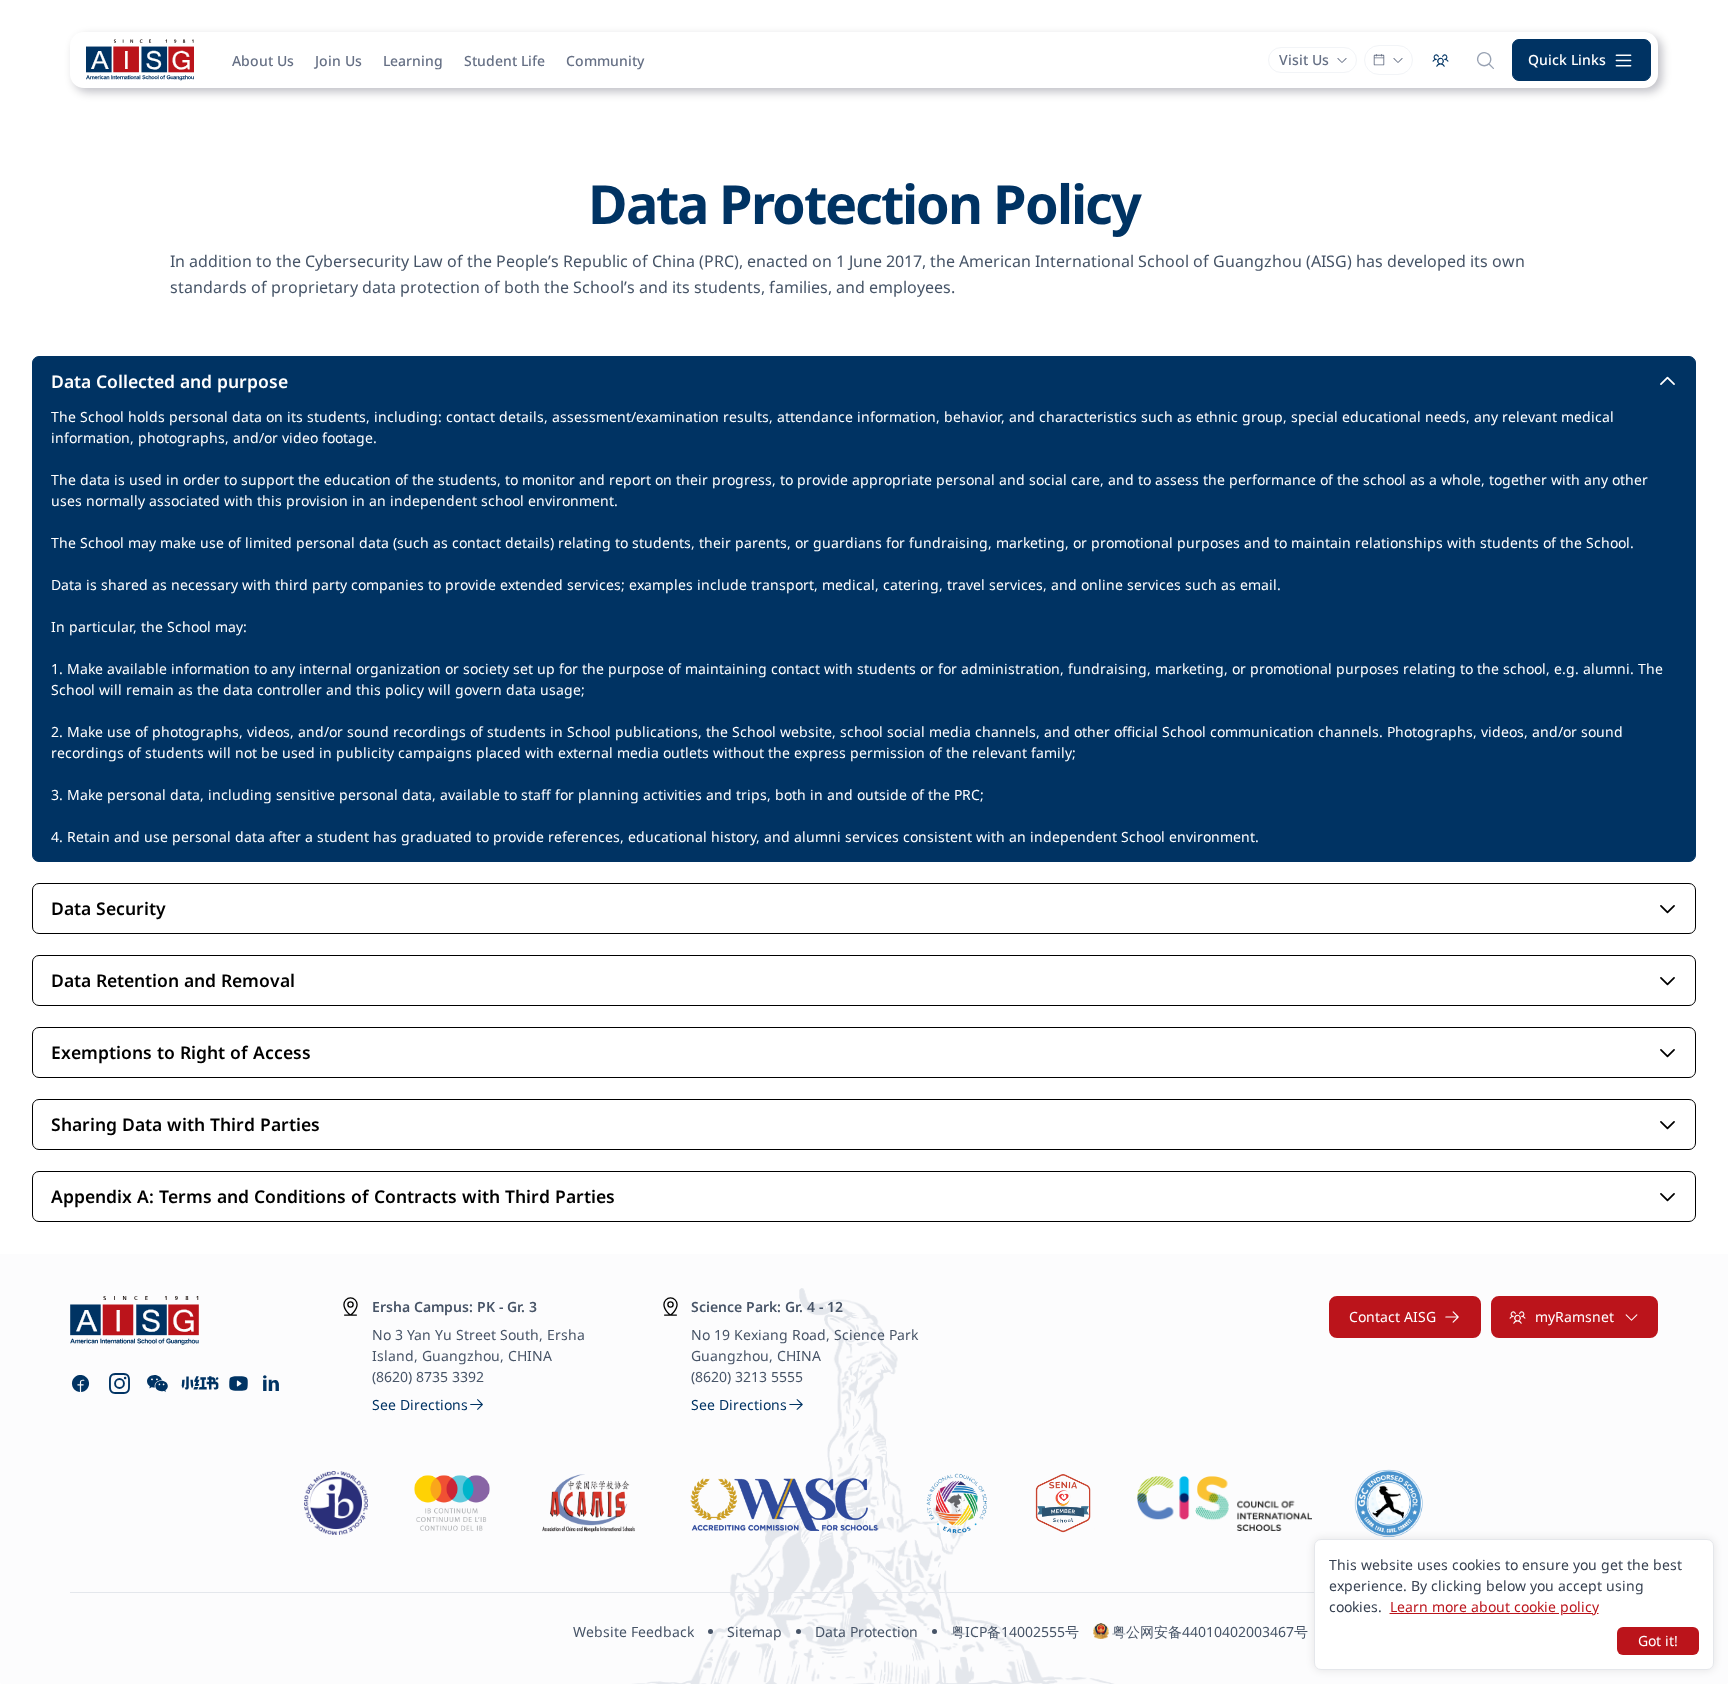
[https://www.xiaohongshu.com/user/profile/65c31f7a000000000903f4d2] (198, 1383)
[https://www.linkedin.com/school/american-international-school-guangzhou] (273, 1383)
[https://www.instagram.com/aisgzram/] (119, 1383)
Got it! (1658, 1640)
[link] (429, 1404)
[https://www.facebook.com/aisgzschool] (80, 1383)
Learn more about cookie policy (1494, 1606)
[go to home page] (140, 60)
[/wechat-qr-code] (157, 1383)
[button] (1582, 60)
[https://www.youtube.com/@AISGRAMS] (238, 1383)
